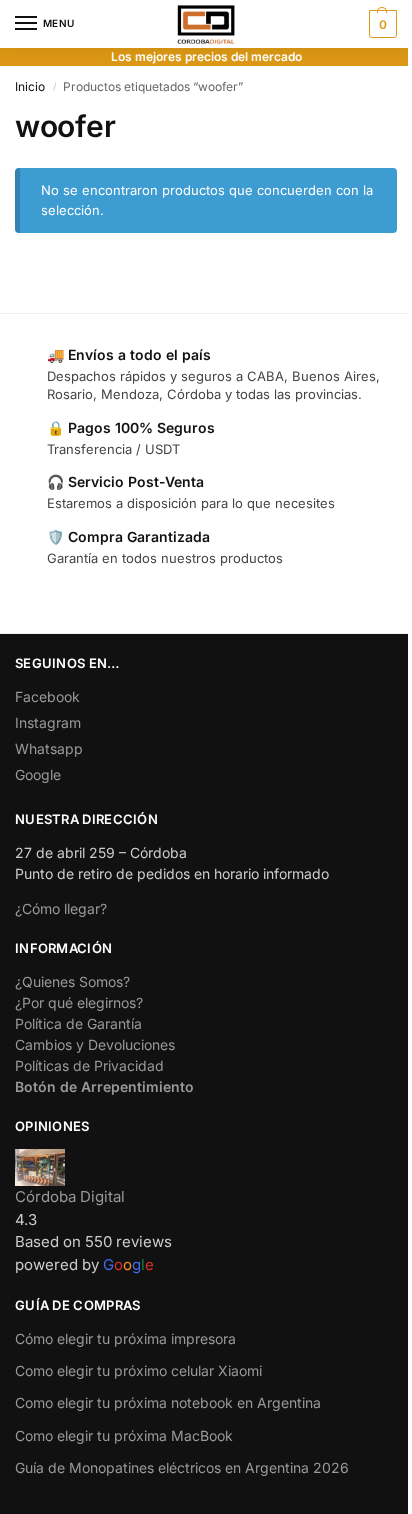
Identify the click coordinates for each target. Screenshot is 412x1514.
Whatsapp (49, 748)
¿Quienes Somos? (72, 981)
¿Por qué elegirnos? (79, 1002)
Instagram (48, 722)
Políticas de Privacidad (89, 1065)
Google (38, 774)
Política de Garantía (78, 1023)
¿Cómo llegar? (61, 908)
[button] (380, 24)
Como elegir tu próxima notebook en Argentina (168, 1402)
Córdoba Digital (70, 1196)
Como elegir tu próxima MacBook (124, 1435)
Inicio (30, 86)
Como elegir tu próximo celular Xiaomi (138, 1370)
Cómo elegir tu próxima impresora (125, 1338)
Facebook (47, 696)
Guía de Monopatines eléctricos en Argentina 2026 (182, 1467)
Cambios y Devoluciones (95, 1044)
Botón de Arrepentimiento (104, 1086)
